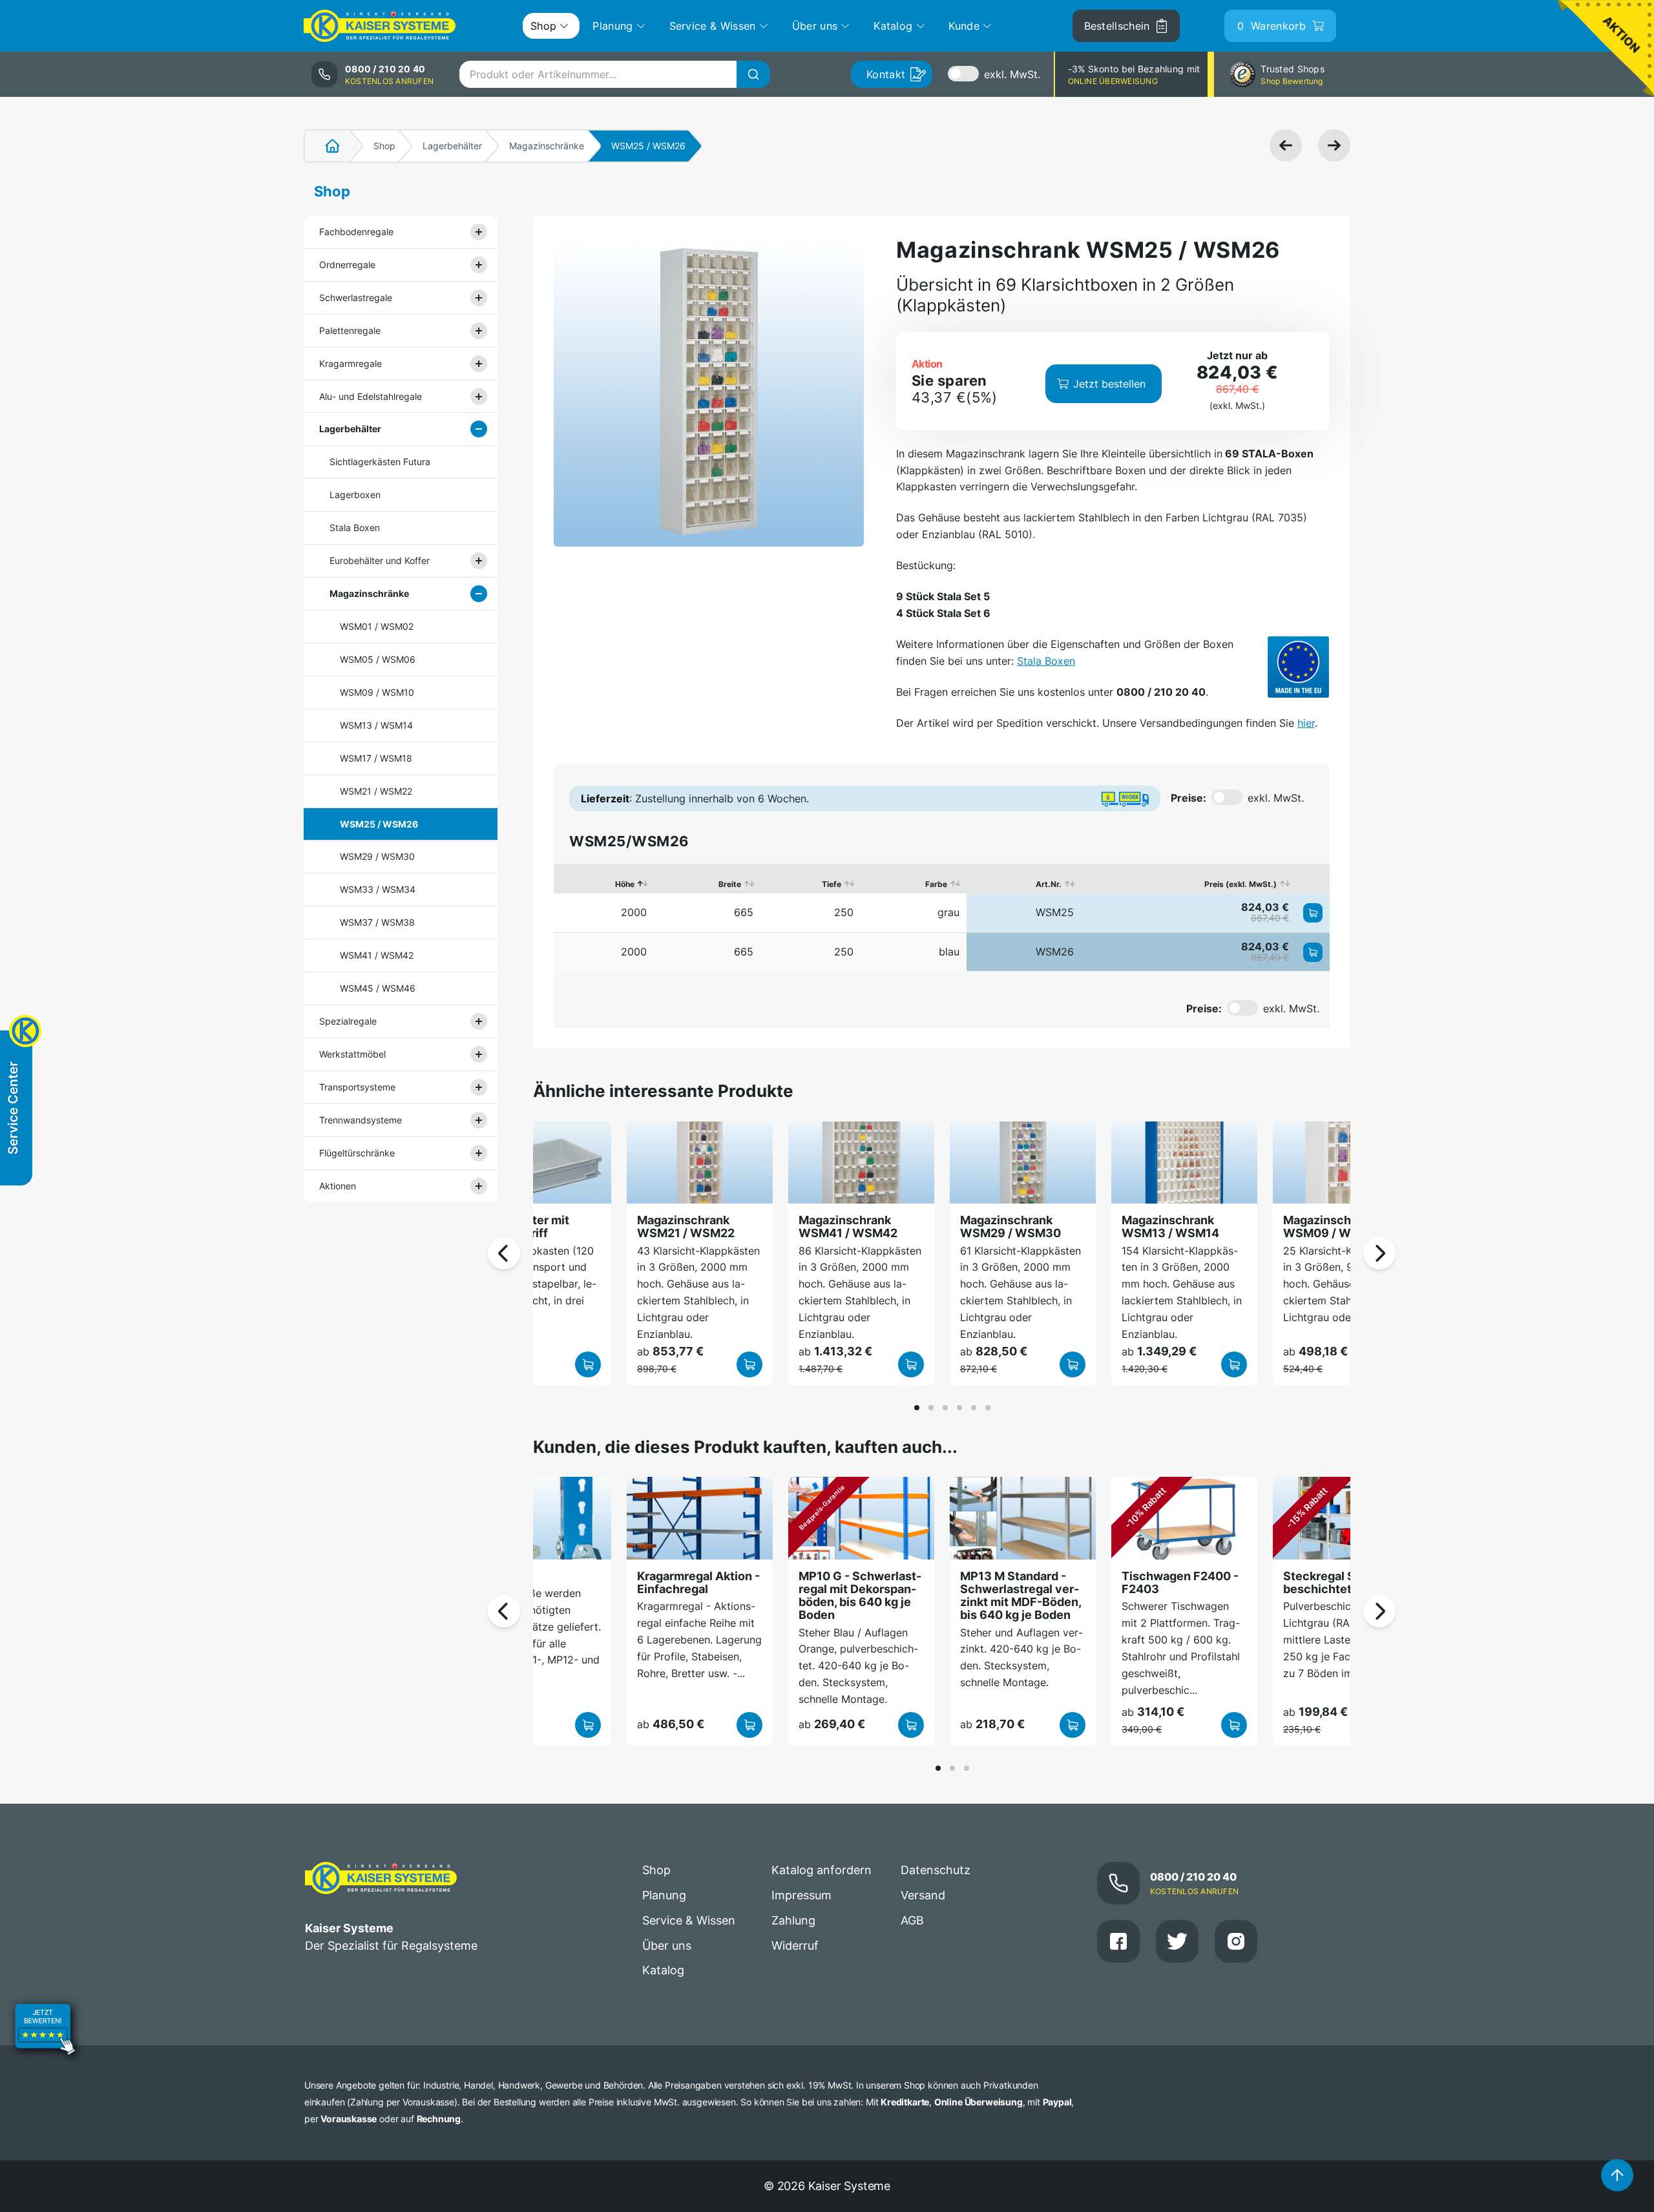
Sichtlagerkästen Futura (380, 462)
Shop (384, 146)
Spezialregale (348, 1021)
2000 (634, 912)
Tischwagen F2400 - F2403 (1180, 1582)
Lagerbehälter (452, 146)
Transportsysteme (357, 1087)
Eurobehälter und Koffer (380, 560)
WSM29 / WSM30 (377, 856)
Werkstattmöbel (352, 1054)
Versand (923, 1895)
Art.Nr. (1049, 884)
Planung (664, 1895)
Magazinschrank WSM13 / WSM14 (1170, 1226)
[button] (917, 1408)
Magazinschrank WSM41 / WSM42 (848, 1226)
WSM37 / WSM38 (377, 922)
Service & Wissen (689, 1920)
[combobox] (614, 74)
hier (1306, 723)
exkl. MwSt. (1012, 74)
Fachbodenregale (356, 232)
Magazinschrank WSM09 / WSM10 (1333, 1226)
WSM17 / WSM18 (376, 758)
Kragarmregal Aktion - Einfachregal (698, 1582)
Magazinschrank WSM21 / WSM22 (686, 1226)
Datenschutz (936, 1870)
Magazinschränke (547, 146)
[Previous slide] (504, 1253)
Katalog (663, 1970)
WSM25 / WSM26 (379, 824)
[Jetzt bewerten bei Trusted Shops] (45, 2031)
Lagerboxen (355, 495)
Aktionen (338, 1186)
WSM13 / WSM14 (376, 725)
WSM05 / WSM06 (378, 659)
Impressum (801, 1895)
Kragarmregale (351, 363)
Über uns (667, 1946)
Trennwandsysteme (361, 1120)
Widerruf (795, 1946)
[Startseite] (325, 146)
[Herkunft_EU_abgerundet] (1298, 667)
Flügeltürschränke (357, 1153)
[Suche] (753, 74)
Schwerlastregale (356, 297)
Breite (730, 884)
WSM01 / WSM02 (377, 626)
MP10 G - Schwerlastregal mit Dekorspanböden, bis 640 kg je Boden (860, 1596)
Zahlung (793, 1920)
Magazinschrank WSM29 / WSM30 (1010, 1226)
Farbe (936, 884)
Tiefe (832, 884)
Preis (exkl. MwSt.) (1240, 884)
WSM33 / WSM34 (378, 889)
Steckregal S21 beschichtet (1325, 1582)
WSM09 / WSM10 (377, 692)
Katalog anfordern (822, 1870)
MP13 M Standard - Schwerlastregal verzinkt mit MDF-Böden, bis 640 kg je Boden (1021, 1596)
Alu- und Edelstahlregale (371, 396)
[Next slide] (1379, 1253)
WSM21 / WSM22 (376, 791)
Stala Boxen (355, 527)
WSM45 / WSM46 (378, 988)
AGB (912, 1920)
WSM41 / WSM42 (377, 955)
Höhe (625, 884)
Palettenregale (350, 330)
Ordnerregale (347, 265)
